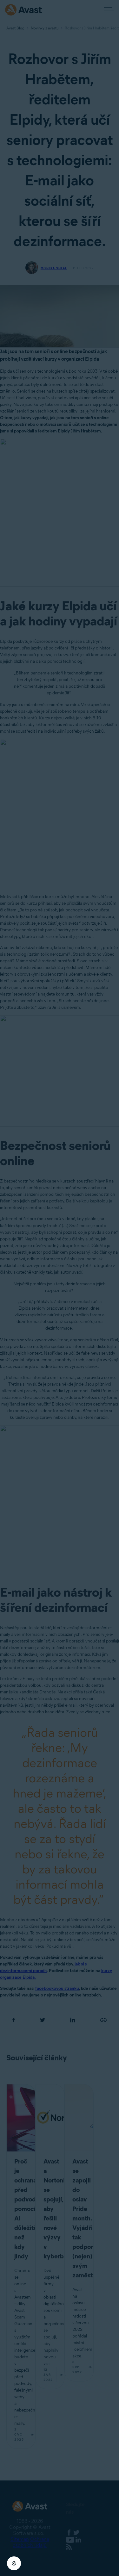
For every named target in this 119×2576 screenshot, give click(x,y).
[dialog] (60, 1288)
